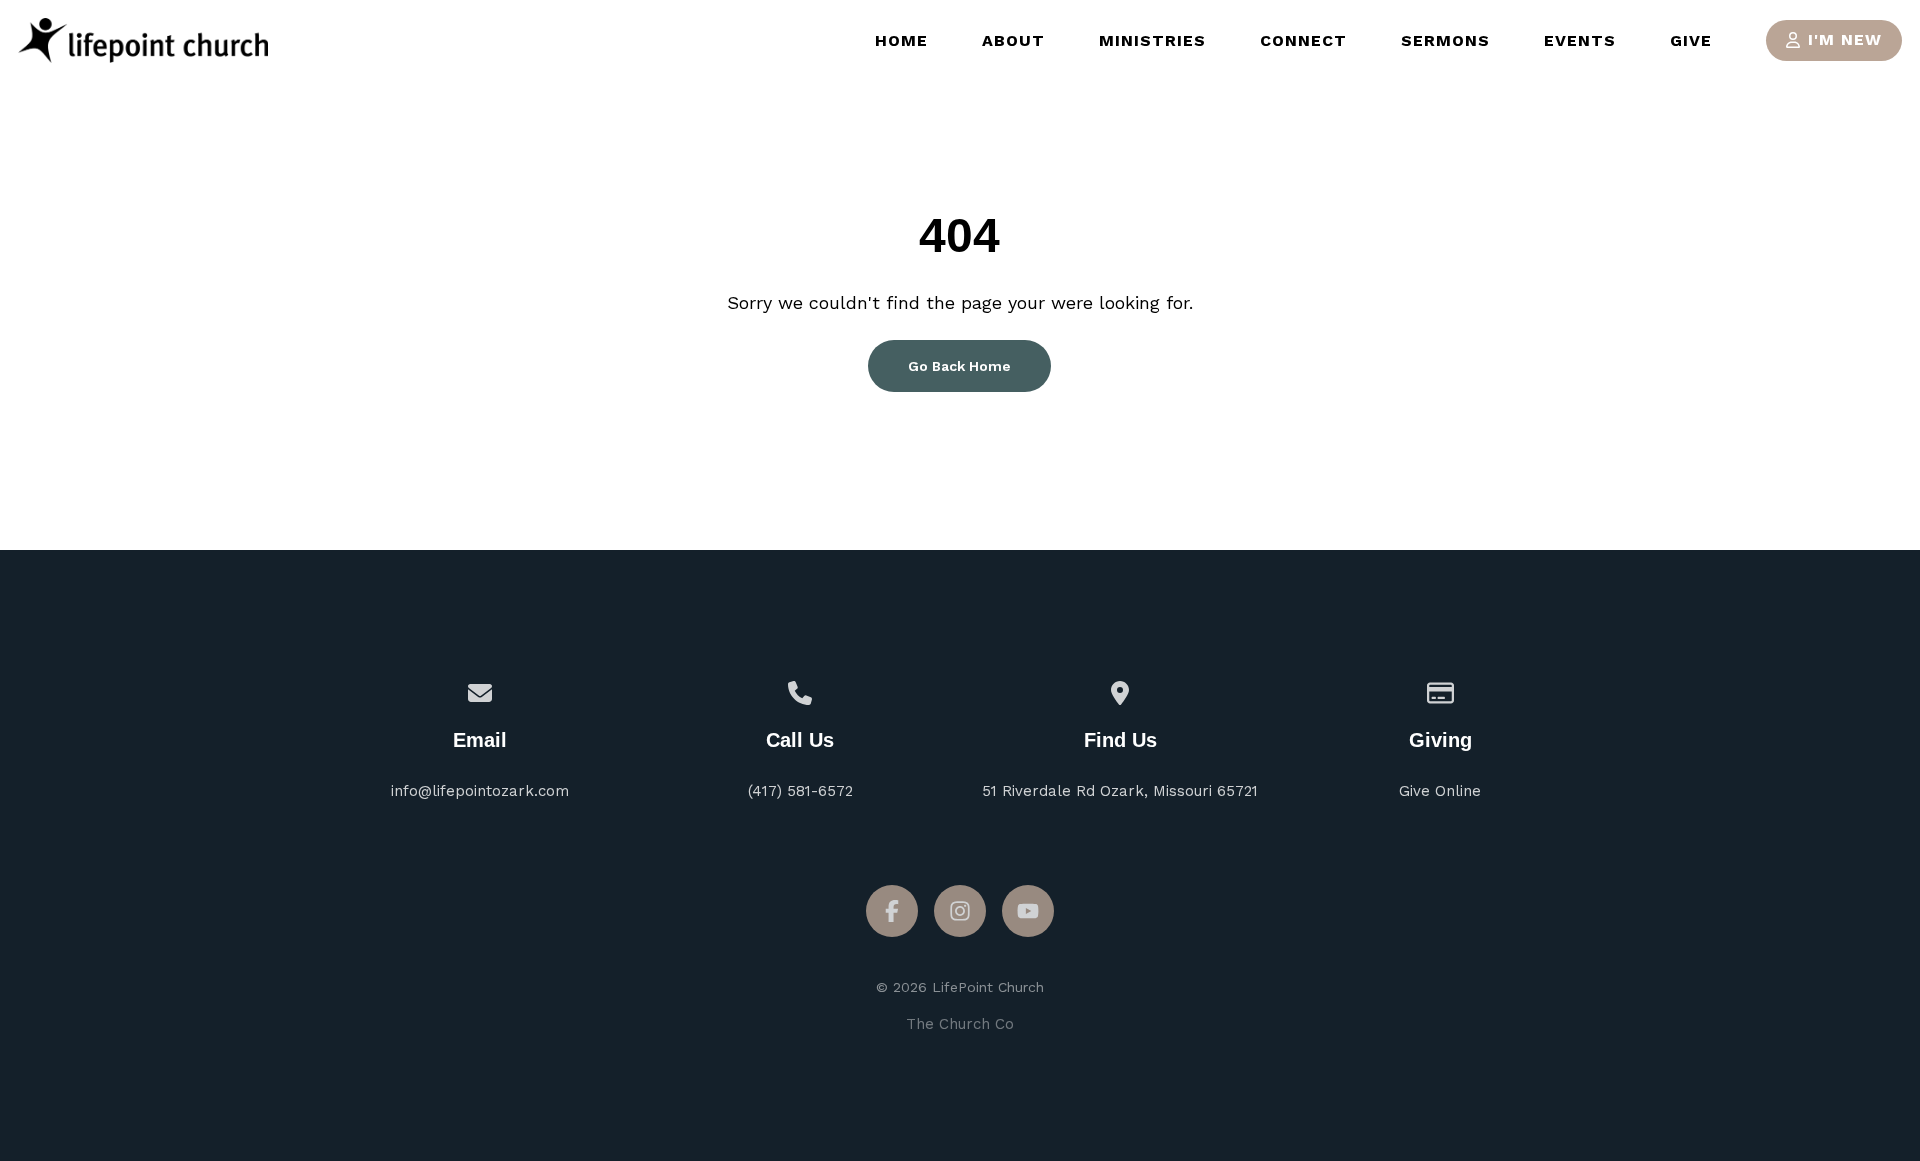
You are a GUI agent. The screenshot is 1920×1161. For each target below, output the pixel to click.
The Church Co (960, 1024)
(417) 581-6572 (800, 791)
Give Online (1440, 791)
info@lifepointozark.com (480, 791)
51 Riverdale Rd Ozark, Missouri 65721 (1120, 791)
